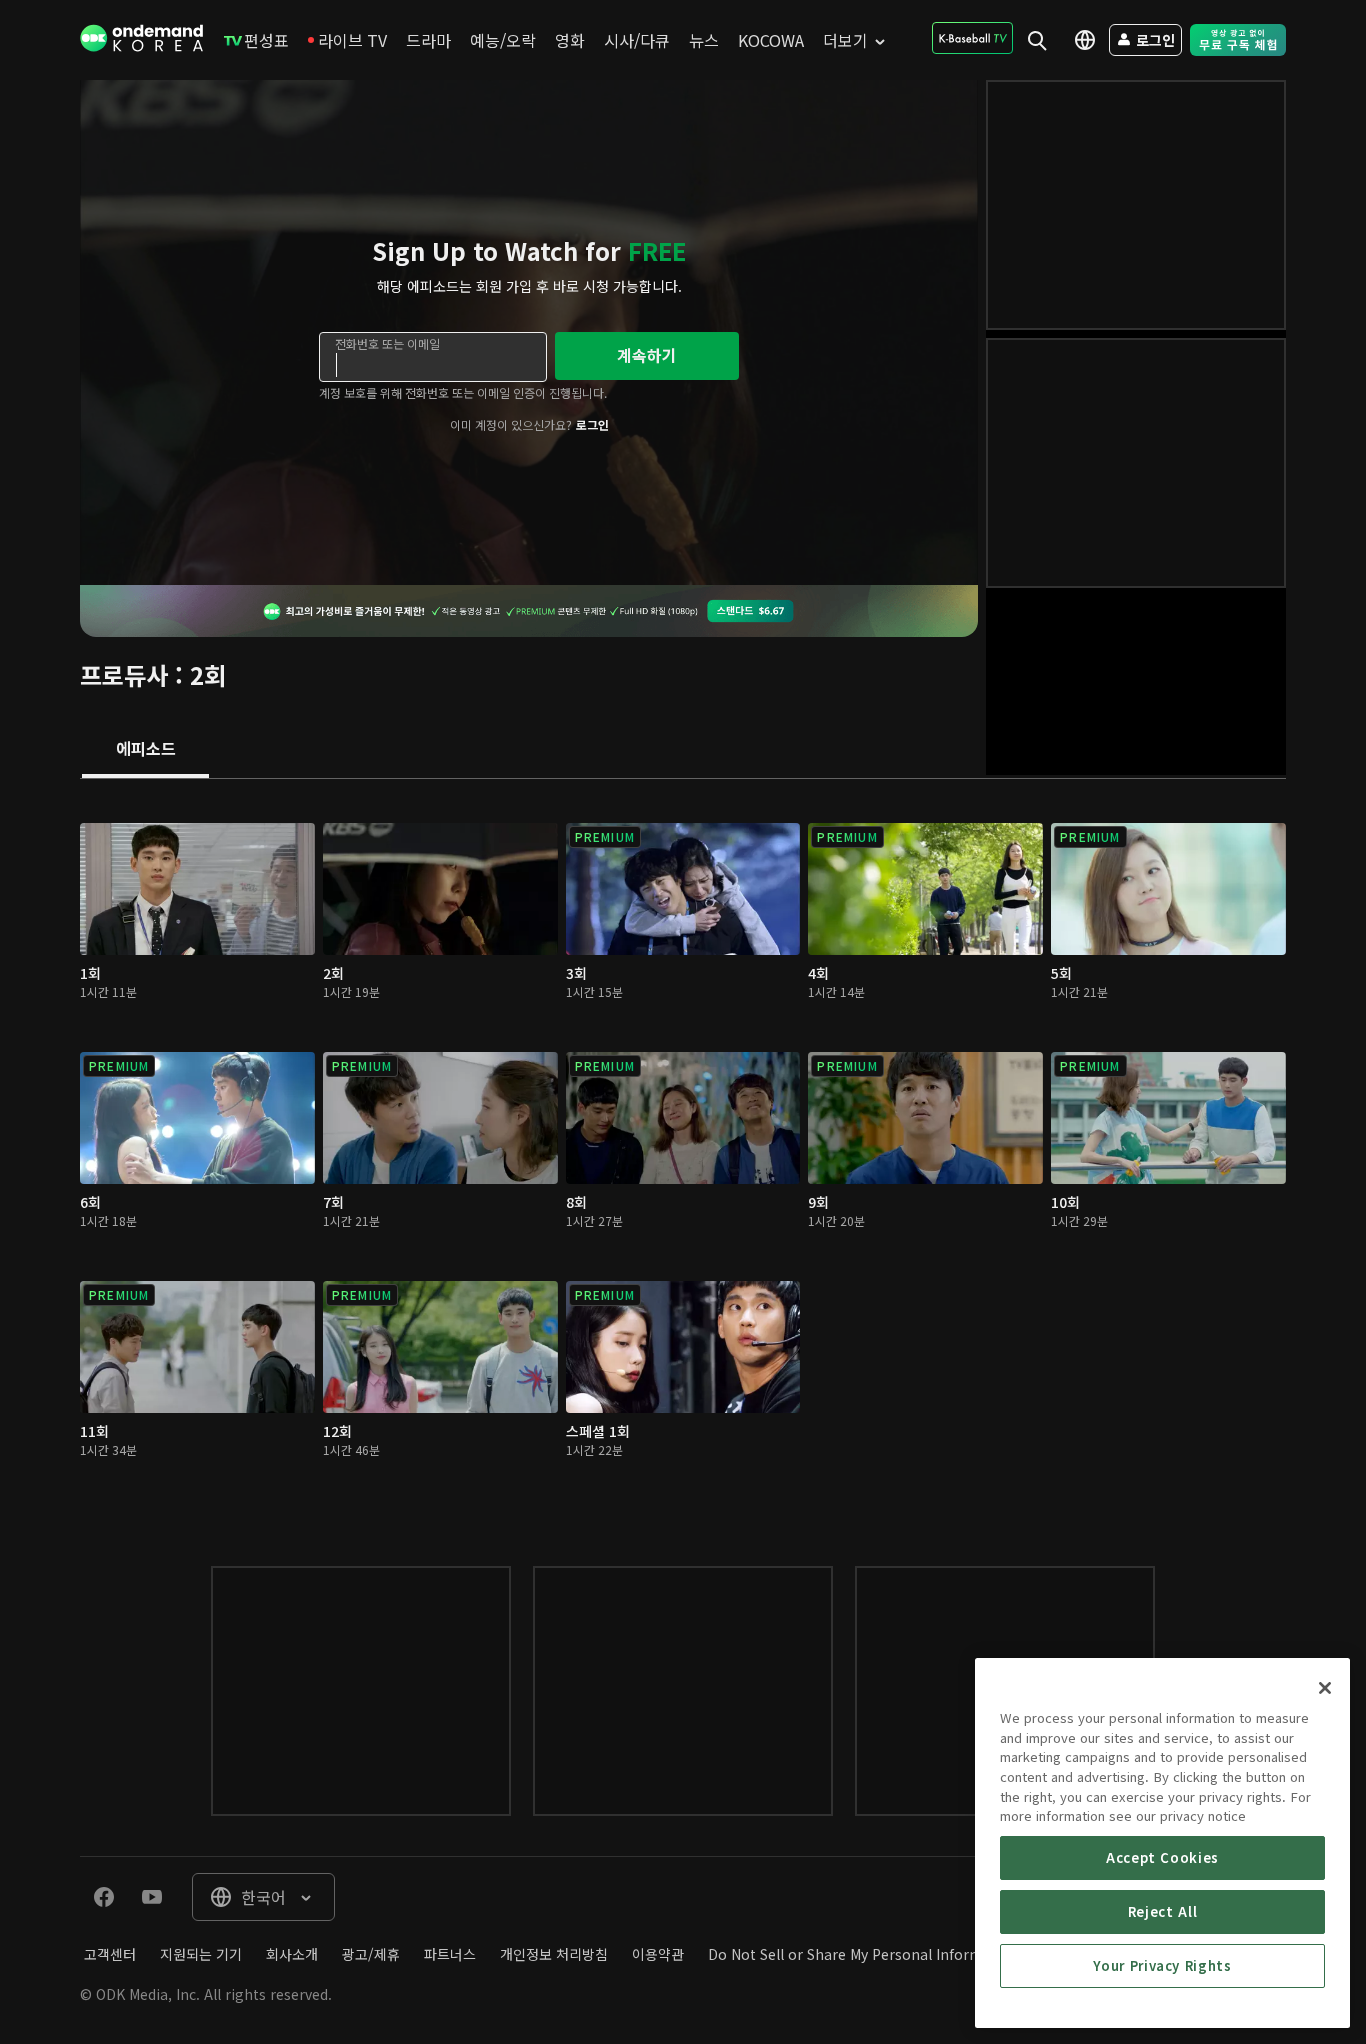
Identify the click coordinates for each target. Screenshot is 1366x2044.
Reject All (1163, 1911)
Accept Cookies (1162, 1857)
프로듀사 (124, 674)
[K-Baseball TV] (972, 38)
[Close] (1325, 1688)
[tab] (145, 750)
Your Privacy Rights (1162, 1965)
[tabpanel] (683, 1152)
